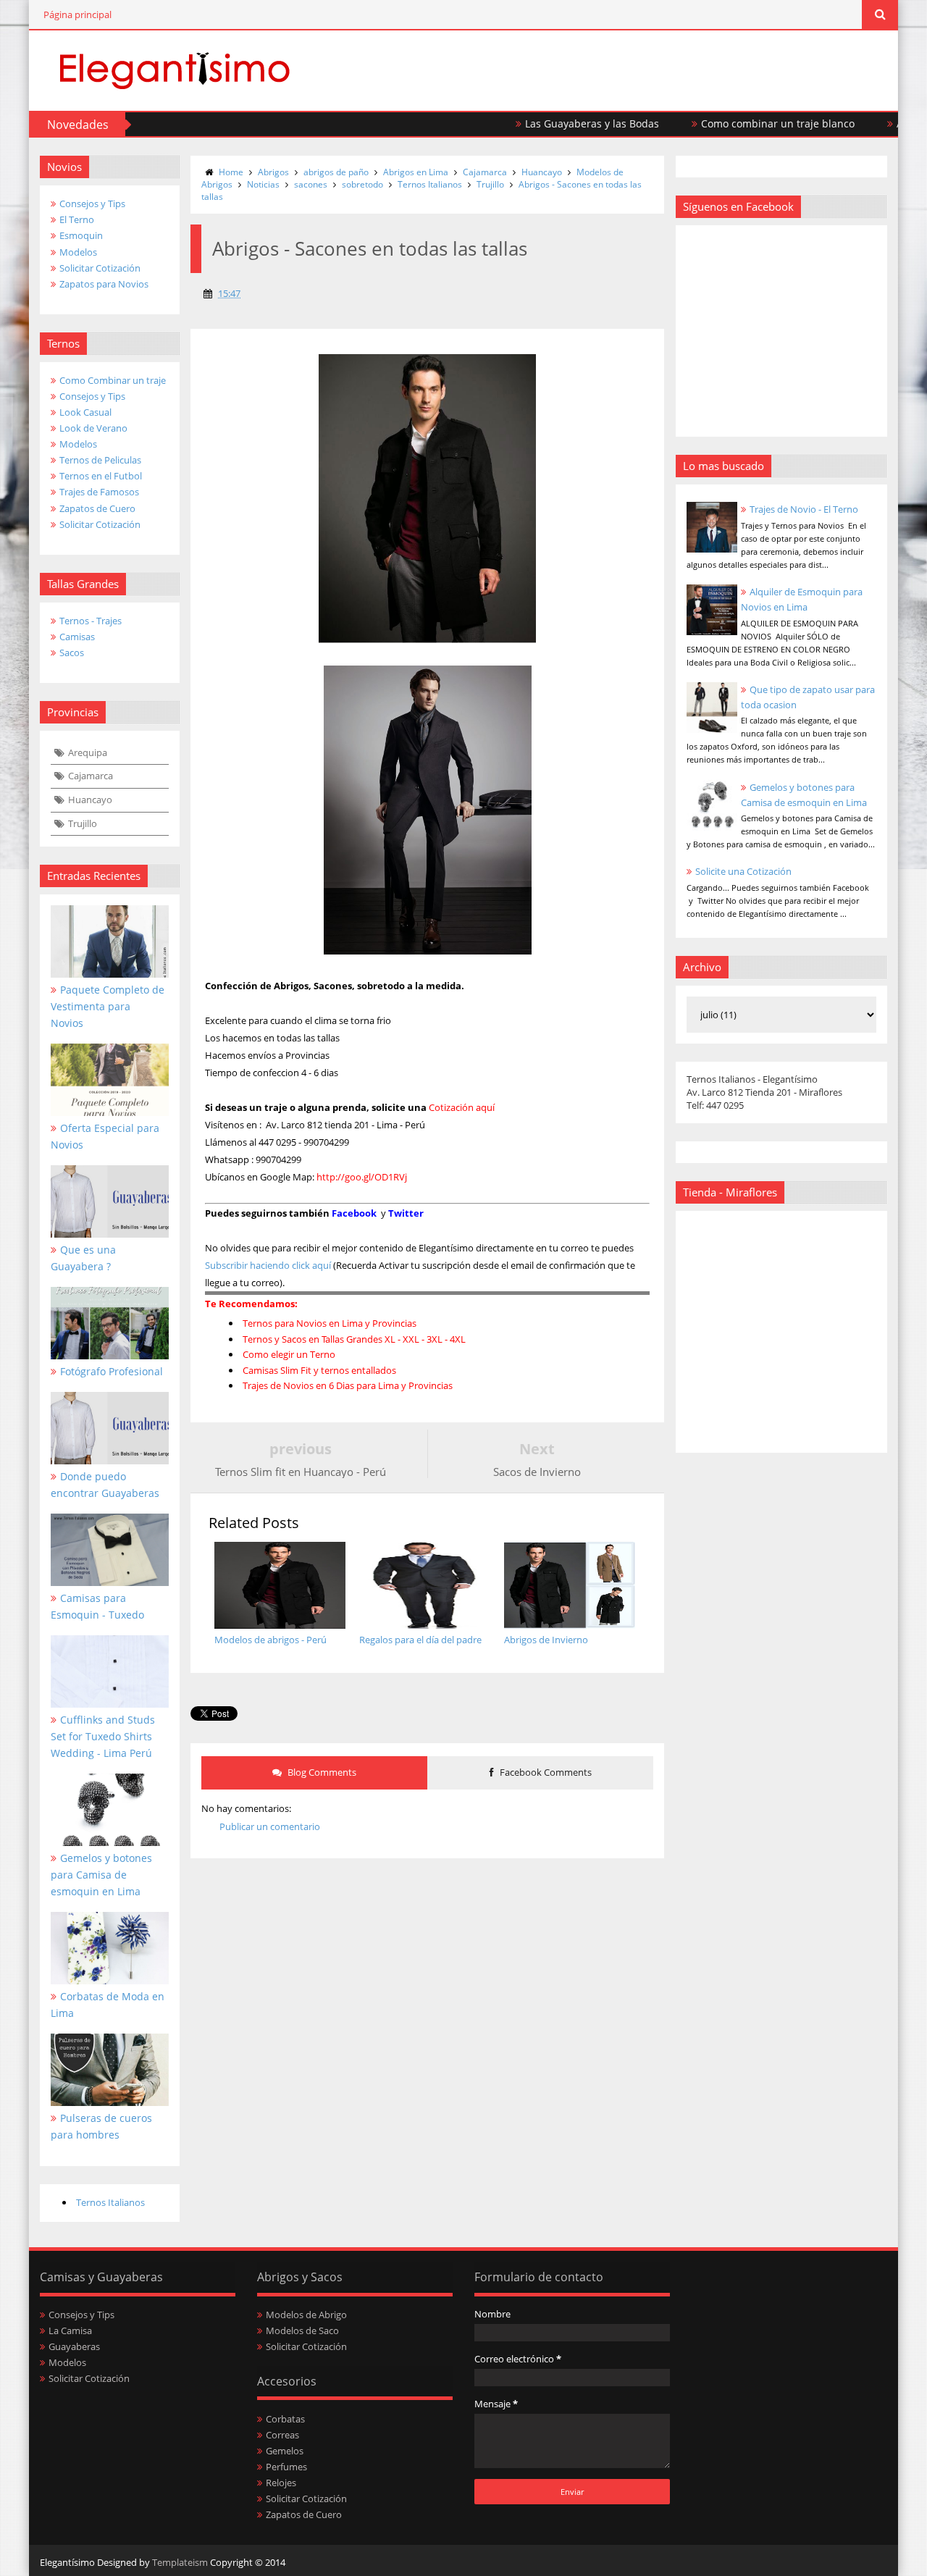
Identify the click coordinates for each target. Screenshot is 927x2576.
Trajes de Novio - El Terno (804, 509)
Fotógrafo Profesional (112, 1371)
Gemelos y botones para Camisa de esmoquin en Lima (101, 1875)
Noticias (263, 184)
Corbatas (285, 2419)
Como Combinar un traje (113, 380)
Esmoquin (81, 235)
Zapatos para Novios (104, 284)
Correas (282, 2435)
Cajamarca (91, 776)
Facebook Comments (545, 1772)
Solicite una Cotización (743, 871)
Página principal (77, 14)
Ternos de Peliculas (100, 460)
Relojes (281, 2483)
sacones (311, 184)
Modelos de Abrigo (306, 2315)
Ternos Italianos (110, 2202)
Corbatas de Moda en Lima (108, 2005)
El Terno (77, 219)
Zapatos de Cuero (97, 508)
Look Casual (85, 412)
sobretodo (362, 184)
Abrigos (273, 172)
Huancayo (90, 800)
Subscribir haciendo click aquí (268, 1265)
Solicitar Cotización (100, 268)
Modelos (78, 252)
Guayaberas (74, 2346)
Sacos (72, 653)
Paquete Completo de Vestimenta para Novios (108, 1006)
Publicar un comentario (270, 1826)
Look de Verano (93, 428)
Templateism (180, 2562)
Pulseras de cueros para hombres (101, 2126)
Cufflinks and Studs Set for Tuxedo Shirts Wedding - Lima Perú (103, 1736)
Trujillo (83, 823)
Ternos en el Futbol (101, 476)
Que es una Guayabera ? (83, 1258)
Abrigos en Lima (416, 172)
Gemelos (285, 2451)
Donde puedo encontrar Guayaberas (105, 1485)
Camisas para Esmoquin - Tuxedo (97, 1606)
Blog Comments (321, 1772)
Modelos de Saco (302, 2330)
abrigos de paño (336, 172)
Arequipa (88, 752)
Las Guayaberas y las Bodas (546, 123)
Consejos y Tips (92, 204)
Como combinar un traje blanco (731, 123)
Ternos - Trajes (91, 621)
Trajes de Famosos (99, 492)
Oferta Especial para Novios (105, 1136)
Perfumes (286, 2467)
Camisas (77, 637)
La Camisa (70, 2330)
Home (231, 172)
